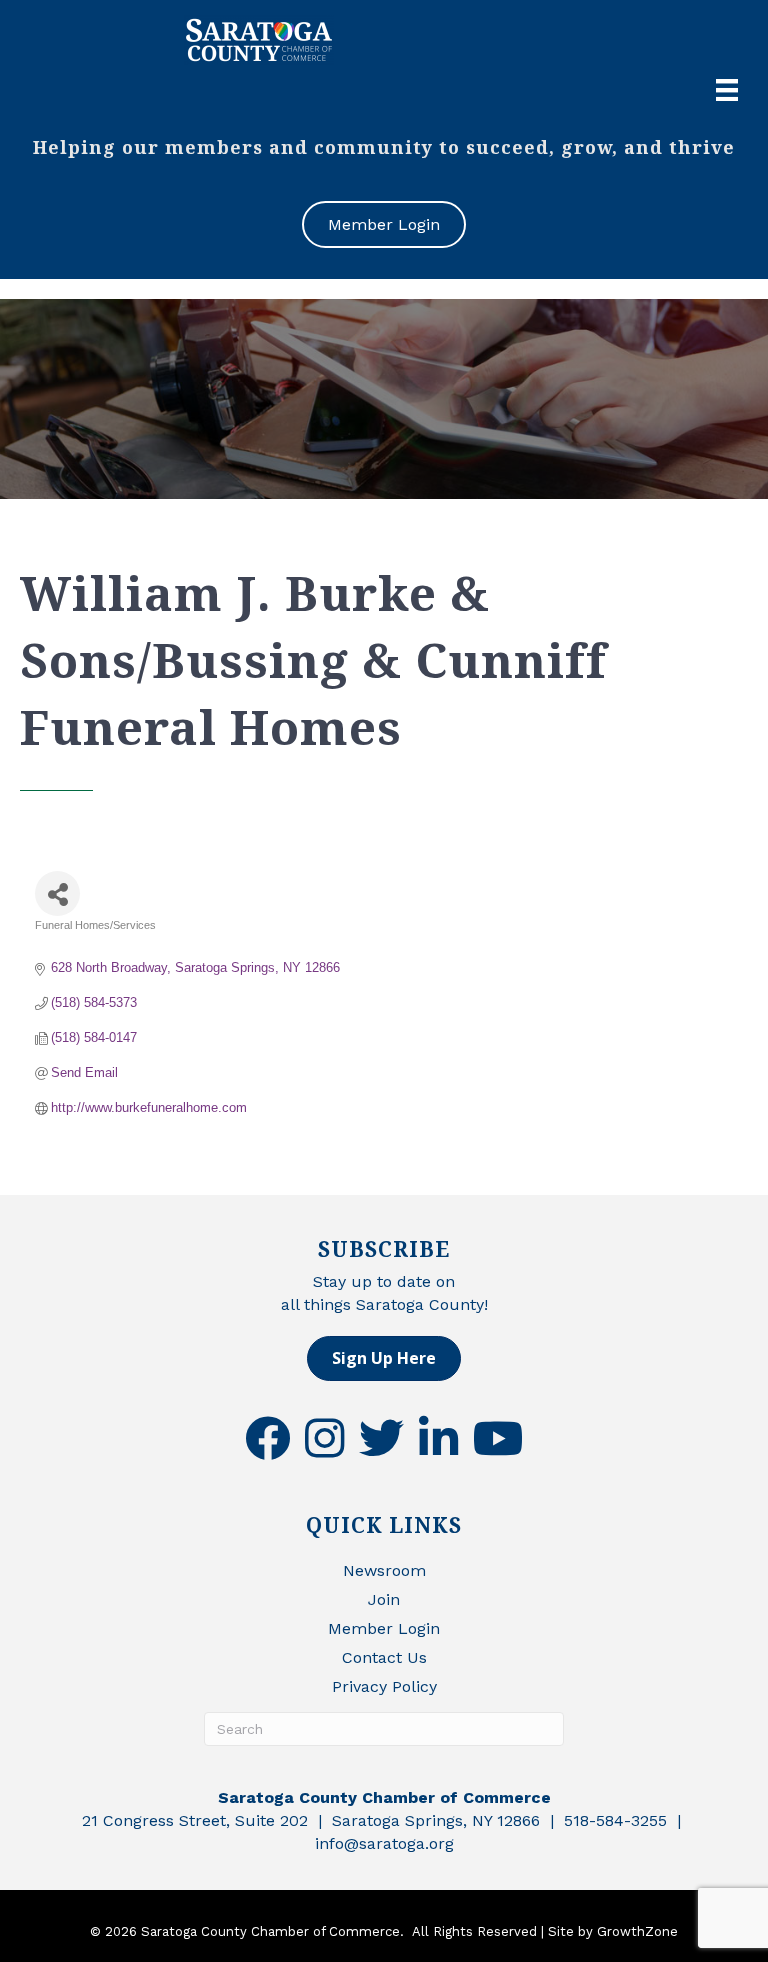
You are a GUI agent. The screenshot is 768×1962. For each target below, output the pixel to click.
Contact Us (384, 1657)
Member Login (384, 1628)
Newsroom (384, 1570)
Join (384, 1599)
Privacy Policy (384, 1686)
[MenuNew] (727, 90)
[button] (384, 1358)
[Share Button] (57, 893)
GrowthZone (637, 1931)
